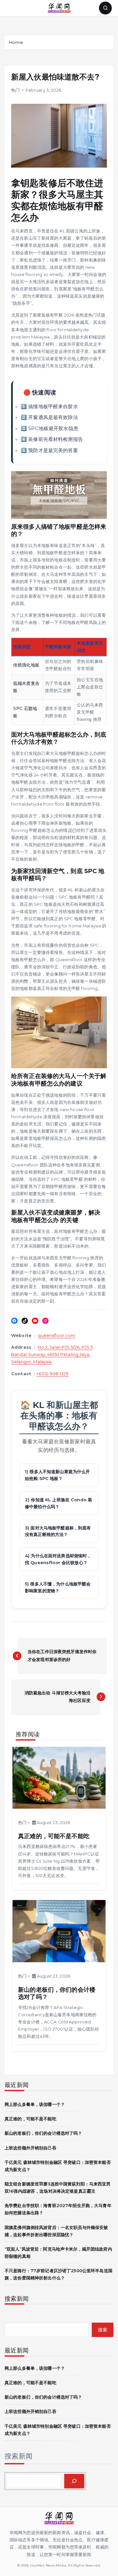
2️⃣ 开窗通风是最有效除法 (49, 417)
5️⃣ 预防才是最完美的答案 (49, 450)
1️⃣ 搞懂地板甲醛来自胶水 (49, 406)
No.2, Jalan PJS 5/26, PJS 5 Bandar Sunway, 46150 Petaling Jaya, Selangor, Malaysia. (52, 1354)
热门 (15, 90)
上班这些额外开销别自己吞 (30, 2148)
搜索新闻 (19, 2456)
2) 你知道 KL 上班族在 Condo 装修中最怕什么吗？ (59, 1503)
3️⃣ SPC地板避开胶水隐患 (49, 428)
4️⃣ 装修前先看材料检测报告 (52, 439)
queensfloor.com (56, 1335)
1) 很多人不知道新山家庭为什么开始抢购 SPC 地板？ (57, 1475)
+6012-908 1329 (52, 1374)
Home (16, 42)
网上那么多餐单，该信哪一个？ (35, 2104)
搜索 (103, 2330)
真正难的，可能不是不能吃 (30, 2119)
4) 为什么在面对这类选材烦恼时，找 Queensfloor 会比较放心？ (58, 1559)
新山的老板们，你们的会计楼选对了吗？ (43, 2133)
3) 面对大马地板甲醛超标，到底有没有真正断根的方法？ (58, 1531)
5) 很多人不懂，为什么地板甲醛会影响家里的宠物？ (58, 1587)
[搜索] (74, 2481)
